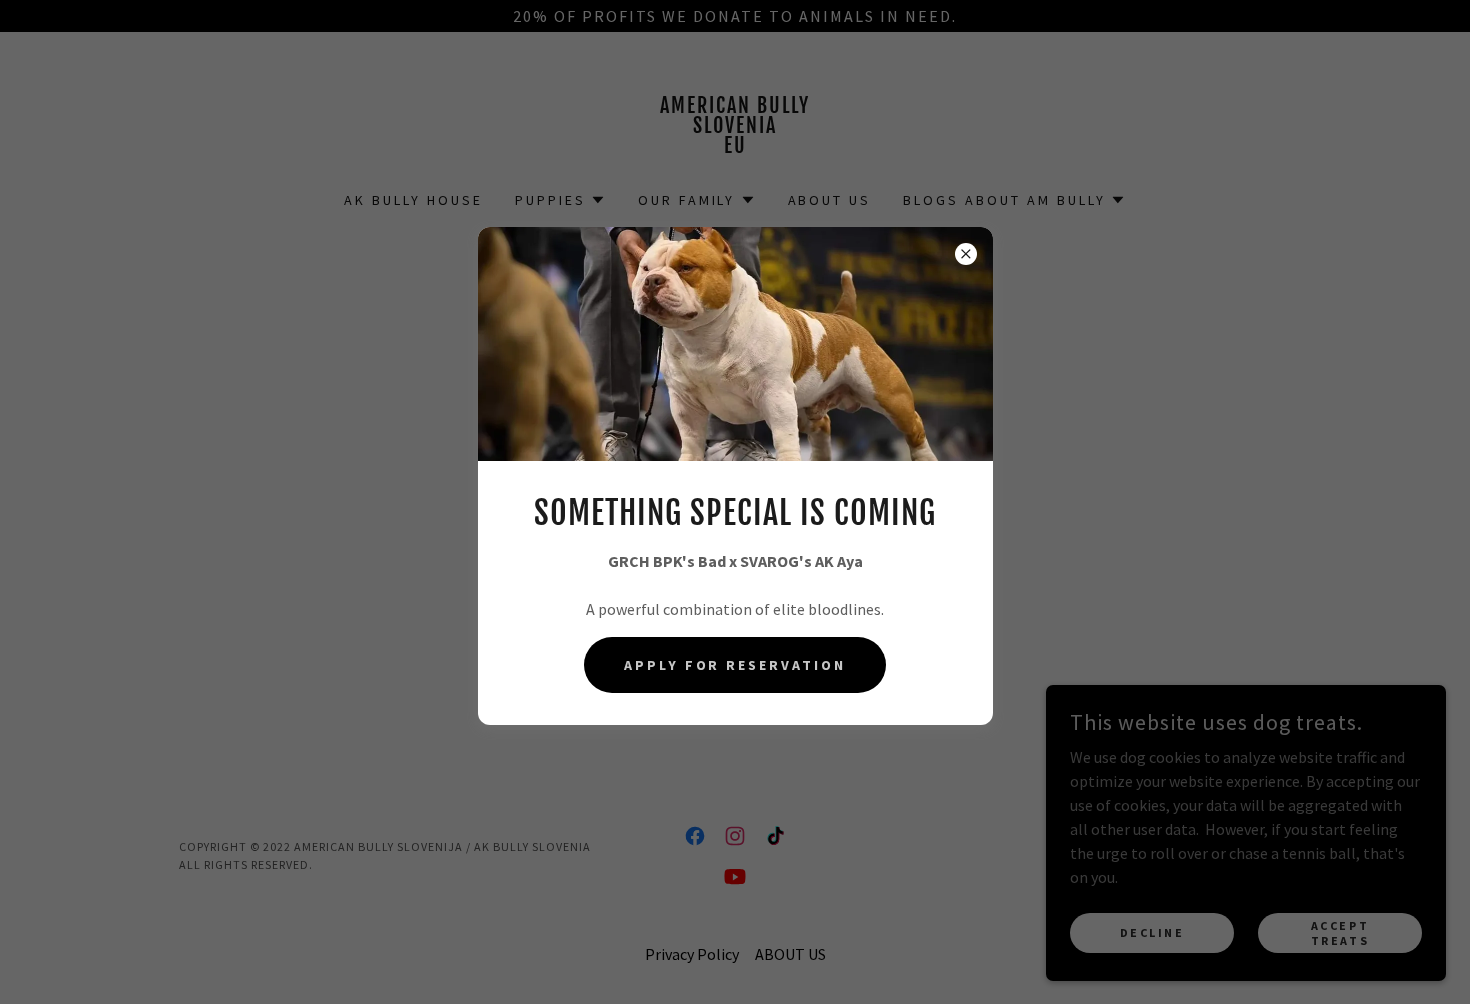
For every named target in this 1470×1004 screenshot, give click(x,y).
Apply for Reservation (735, 665)
